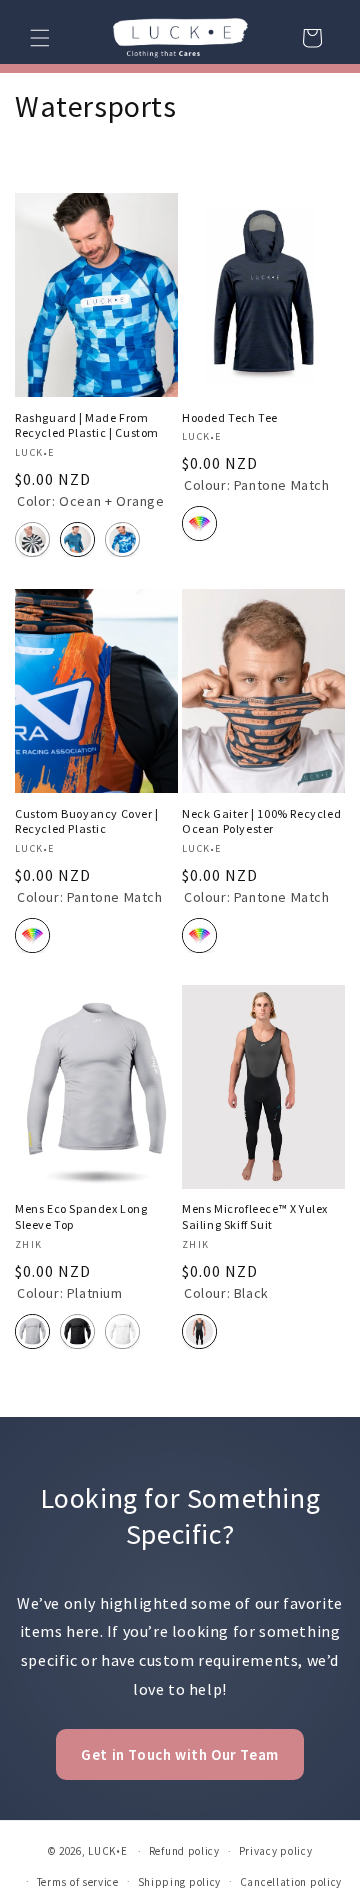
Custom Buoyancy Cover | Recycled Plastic (87, 821)
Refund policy (184, 1851)
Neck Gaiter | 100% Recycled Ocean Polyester (261, 821)
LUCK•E (107, 1851)
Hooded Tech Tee (230, 417)
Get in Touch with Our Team (180, 1754)
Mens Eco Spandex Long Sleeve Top (81, 1216)
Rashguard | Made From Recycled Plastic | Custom (87, 425)
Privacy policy (276, 1851)
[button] (40, 38)
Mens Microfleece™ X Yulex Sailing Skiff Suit (255, 1216)
